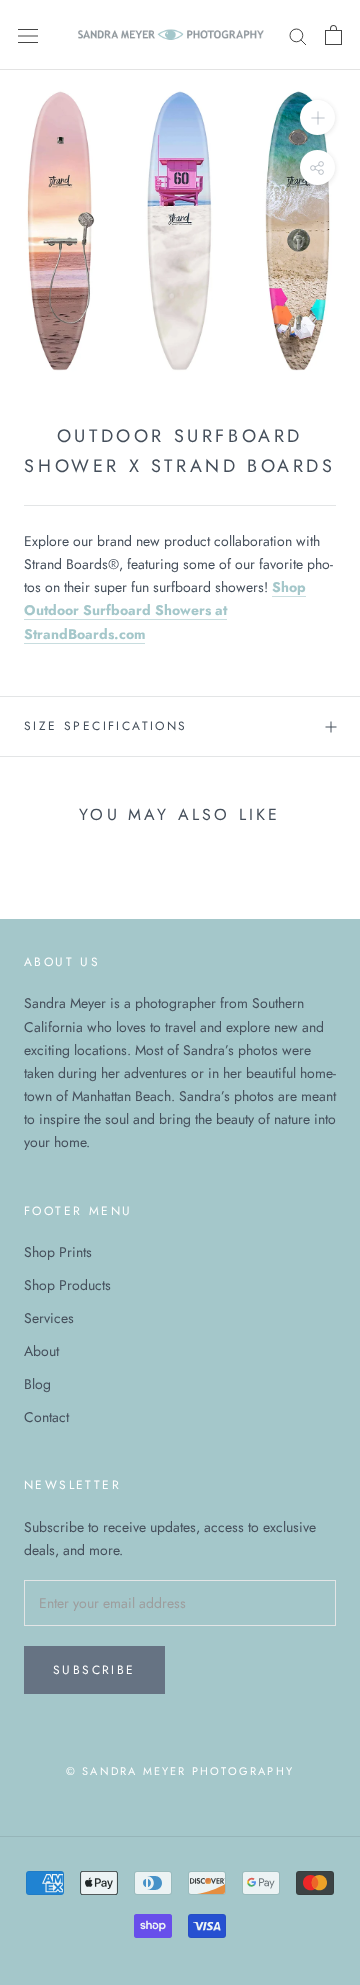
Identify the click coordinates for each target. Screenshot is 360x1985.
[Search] (298, 34)
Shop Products (67, 1285)
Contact (46, 1417)
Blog (37, 1384)
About (41, 1351)
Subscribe (94, 1670)
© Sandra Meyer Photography (180, 1771)
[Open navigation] (28, 35)
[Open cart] (333, 35)
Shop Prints (58, 1252)
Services (49, 1318)
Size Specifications (106, 726)
